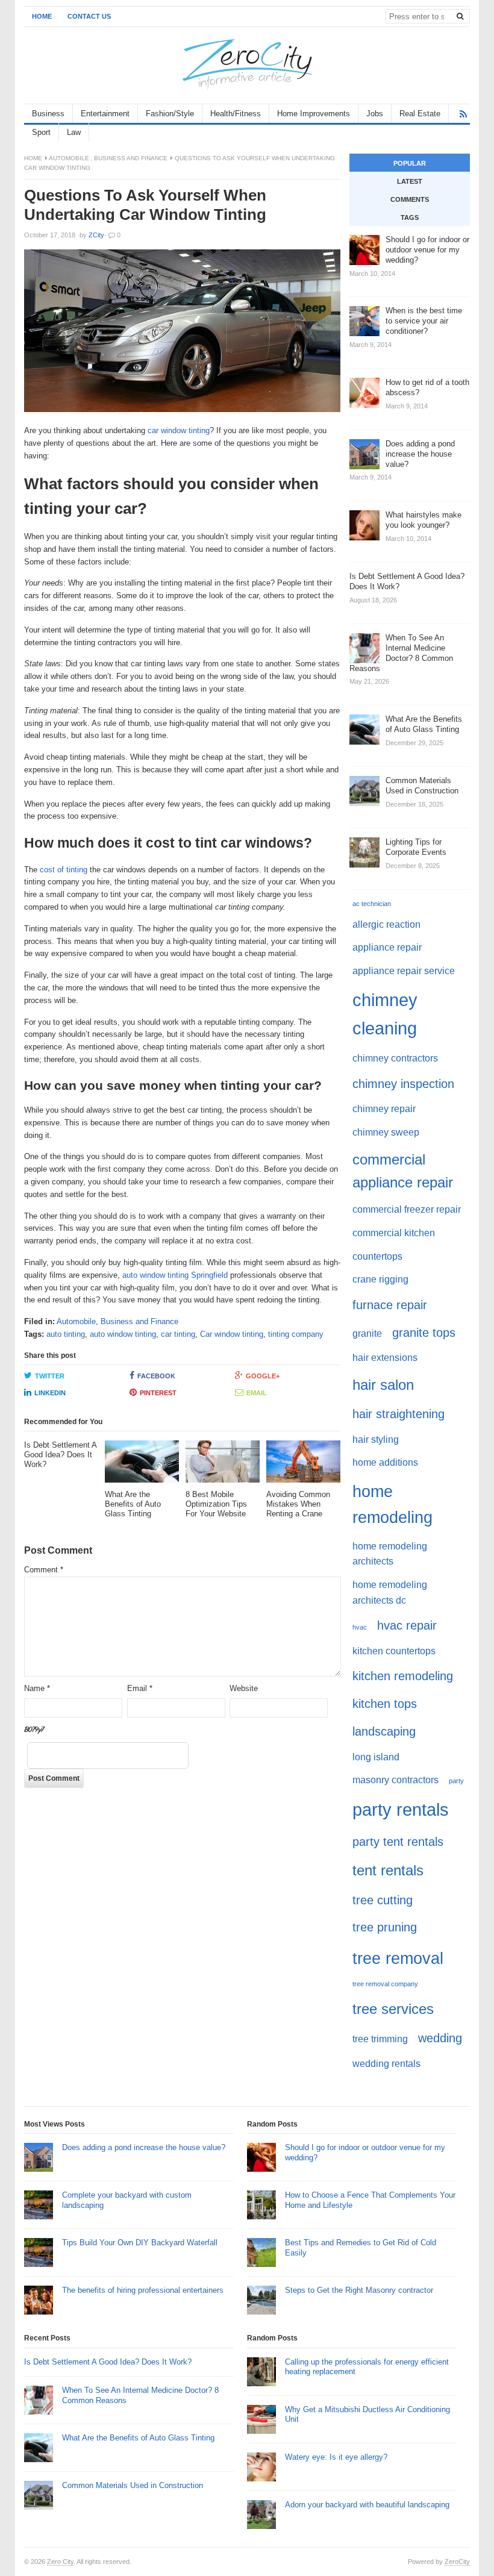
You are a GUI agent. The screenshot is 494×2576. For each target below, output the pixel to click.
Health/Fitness (236, 114)
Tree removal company (385, 1984)
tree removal (398, 1958)
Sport (41, 132)
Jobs (375, 114)
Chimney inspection (403, 1083)
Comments (410, 199)
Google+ (263, 1376)
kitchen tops (385, 1703)
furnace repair (390, 1305)
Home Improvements (314, 114)
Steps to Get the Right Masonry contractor (359, 2290)
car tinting (178, 1334)
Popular (410, 163)
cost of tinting (64, 870)
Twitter (50, 1376)
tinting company (296, 1334)
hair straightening (399, 1414)
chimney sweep (386, 1132)
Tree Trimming (380, 2039)
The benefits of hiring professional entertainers (143, 2290)
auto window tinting (123, 1334)
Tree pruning (385, 1927)
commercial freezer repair (407, 1209)
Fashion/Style (170, 114)
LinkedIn (50, 1393)
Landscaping (384, 1731)
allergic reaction (386, 924)
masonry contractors (396, 1780)
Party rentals (401, 1809)
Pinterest (158, 1393)
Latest (410, 181)
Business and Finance (131, 158)
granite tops (424, 1332)
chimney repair (384, 1109)
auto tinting (66, 1334)
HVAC (360, 1627)
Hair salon (383, 1385)
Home (42, 16)
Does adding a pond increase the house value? (144, 2147)
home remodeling (392, 1504)
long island (376, 1757)
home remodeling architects (390, 1554)
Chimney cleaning (385, 1014)
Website (244, 1688)
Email (257, 1393)
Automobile (69, 158)
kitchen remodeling (403, 1676)
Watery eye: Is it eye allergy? (336, 2457)
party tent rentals (398, 1841)
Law (74, 132)
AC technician (372, 904)
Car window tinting (232, 1334)
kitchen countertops (394, 1651)
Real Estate (420, 114)
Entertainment (105, 114)
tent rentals (388, 1870)
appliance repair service (404, 971)
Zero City (60, 2562)
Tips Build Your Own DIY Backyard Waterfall (140, 2243)
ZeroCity (457, 2562)
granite (367, 1333)
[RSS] (463, 114)
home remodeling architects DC (390, 1593)
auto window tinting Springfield (176, 1275)
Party (456, 1781)
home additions (385, 1462)
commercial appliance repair (403, 1171)
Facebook (156, 1376)
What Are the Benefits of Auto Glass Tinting (138, 2438)
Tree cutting (383, 1900)
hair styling (376, 1440)
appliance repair (387, 947)
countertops (377, 1256)
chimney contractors (395, 1058)
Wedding (440, 2038)
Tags (410, 217)
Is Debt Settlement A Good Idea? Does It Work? (108, 2362)
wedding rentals (386, 2064)
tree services (393, 2009)
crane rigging (380, 1279)
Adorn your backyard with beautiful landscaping (367, 2505)
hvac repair (407, 1625)
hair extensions (385, 1358)
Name (37, 1688)
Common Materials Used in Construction (133, 2485)
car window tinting (179, 430)
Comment (44, 1570)
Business (48, 114)
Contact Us (89, 16)
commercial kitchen (394, 1233)
